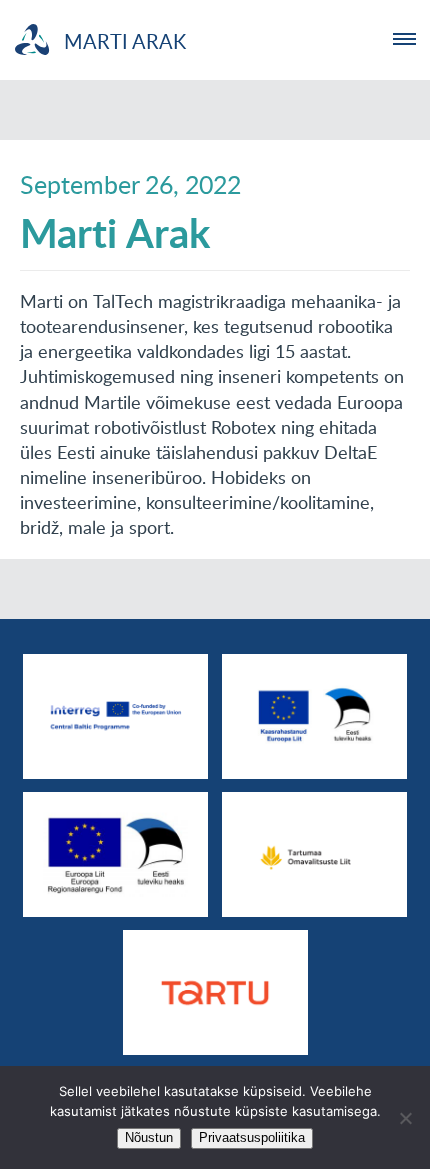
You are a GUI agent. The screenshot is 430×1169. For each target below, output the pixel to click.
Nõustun (149, 1137)
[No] (405, 1118)
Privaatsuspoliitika (252, 1137)
